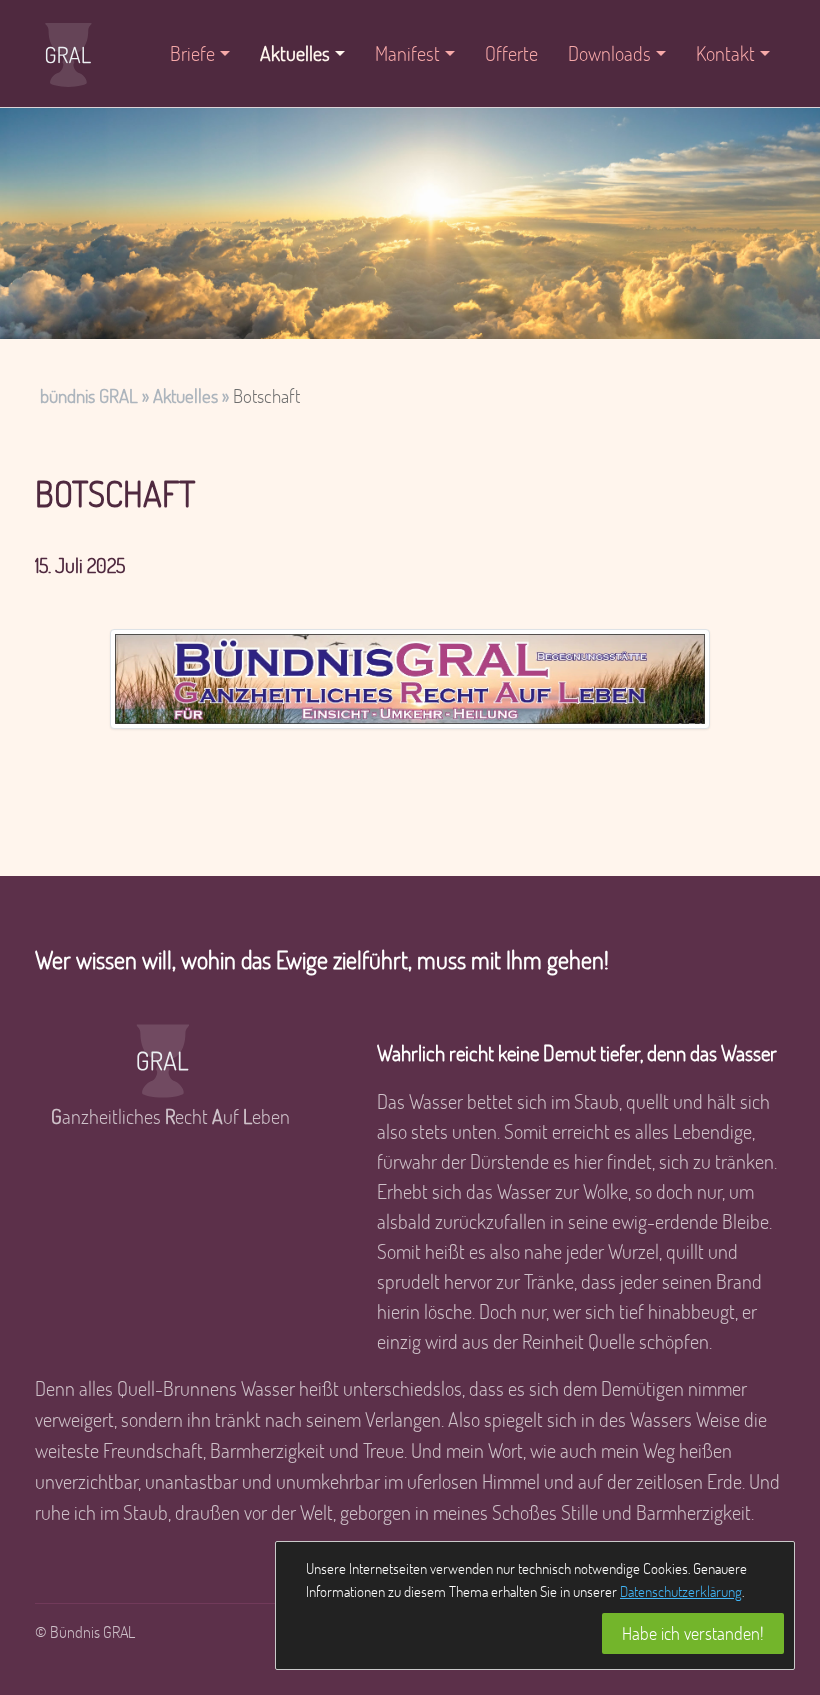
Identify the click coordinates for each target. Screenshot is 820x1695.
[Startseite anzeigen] (68, 54)
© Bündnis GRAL (85, 1631)
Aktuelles (185, 395)
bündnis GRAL (89, 395)
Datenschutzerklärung (681, 1591)
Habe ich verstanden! (693, 1633)
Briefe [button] (192, 53)
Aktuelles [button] (295, 53)
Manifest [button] (407, 53)
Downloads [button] (609, 53)
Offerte (511, 53)
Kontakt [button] (725, 53)
